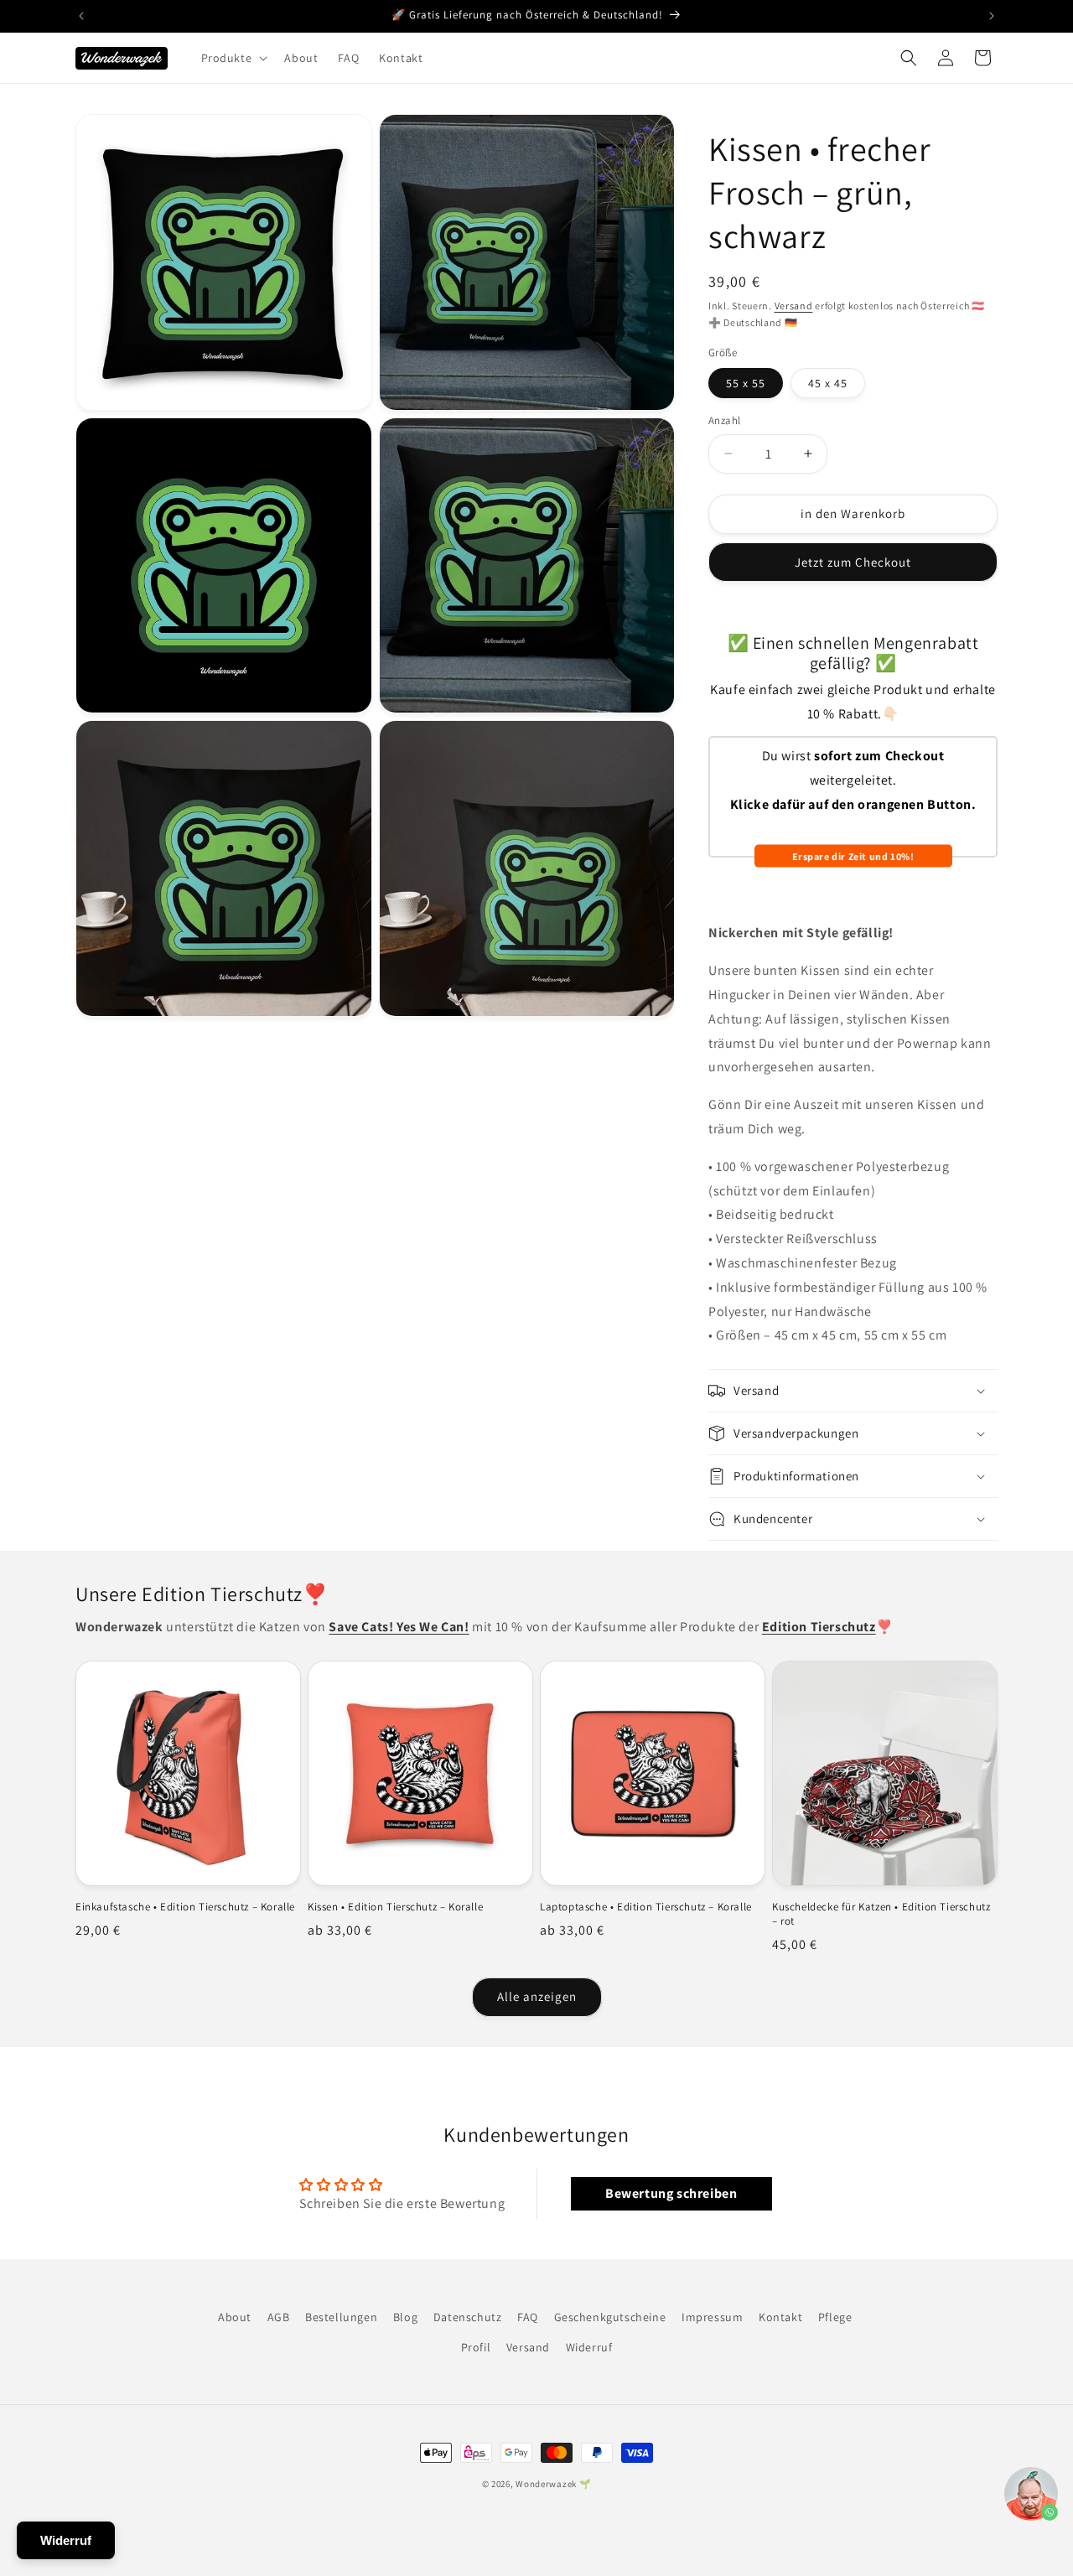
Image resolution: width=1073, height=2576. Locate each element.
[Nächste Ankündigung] (992, 16)
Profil (476, 2347)
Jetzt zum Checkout (853, 562)
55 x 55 (746, 383)
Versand (794, 306)
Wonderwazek (546, 2484)
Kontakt (780, 2317)
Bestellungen (341, 2317)
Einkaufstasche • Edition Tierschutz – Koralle (185, 1907)
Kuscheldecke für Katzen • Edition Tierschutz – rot (881, 1914)
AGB (279, 2317)
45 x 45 (828, 383)
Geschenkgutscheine (610, 2317)
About (235, 2317)
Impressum (712, 2317)
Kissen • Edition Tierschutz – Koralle (395, 1907)
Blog (405, 2317)
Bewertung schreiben (671, 2193)
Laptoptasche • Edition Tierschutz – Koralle (646, 1907)
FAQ (528, 2317)
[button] (233, 58)
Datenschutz (468, 2317)
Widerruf (589, 2347)
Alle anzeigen (537, 1996)
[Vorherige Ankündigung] (81, 16)
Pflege (835, 2317)
